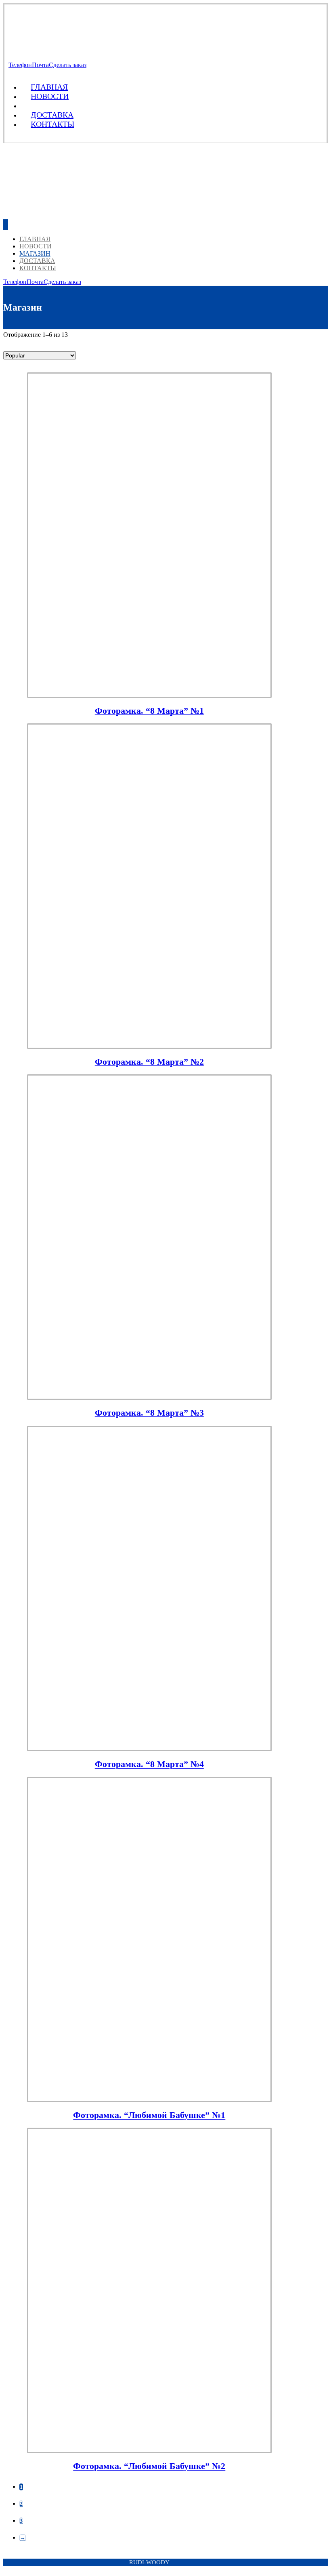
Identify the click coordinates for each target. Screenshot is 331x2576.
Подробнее (157, 2532)
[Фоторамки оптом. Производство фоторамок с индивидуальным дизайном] (67, 44)
